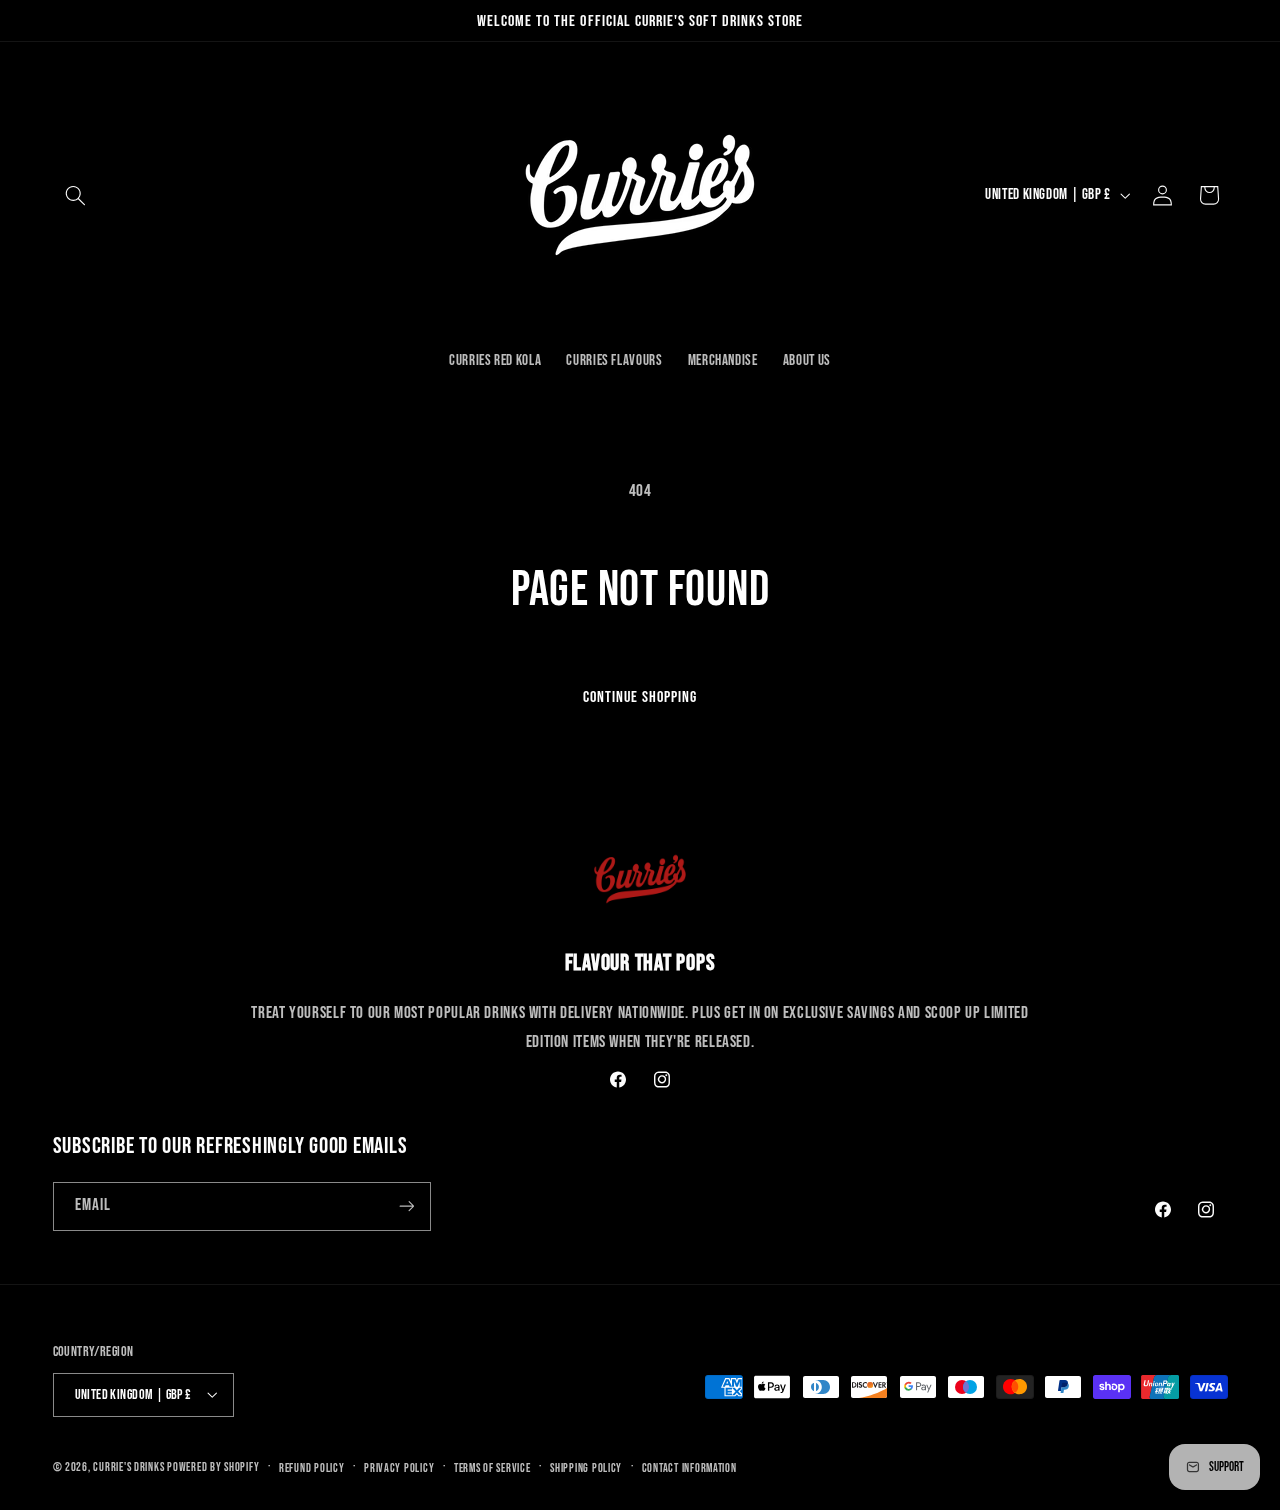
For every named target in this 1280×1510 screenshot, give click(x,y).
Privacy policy (399, 1467)
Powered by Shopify (213, 1466)
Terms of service (492, 1467)
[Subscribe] (406, 1206)
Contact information (689, 1467)
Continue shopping (640, 697)
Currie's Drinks (128, 1466)
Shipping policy (586, 1467)
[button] (76, 195)
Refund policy (312, 1467)
